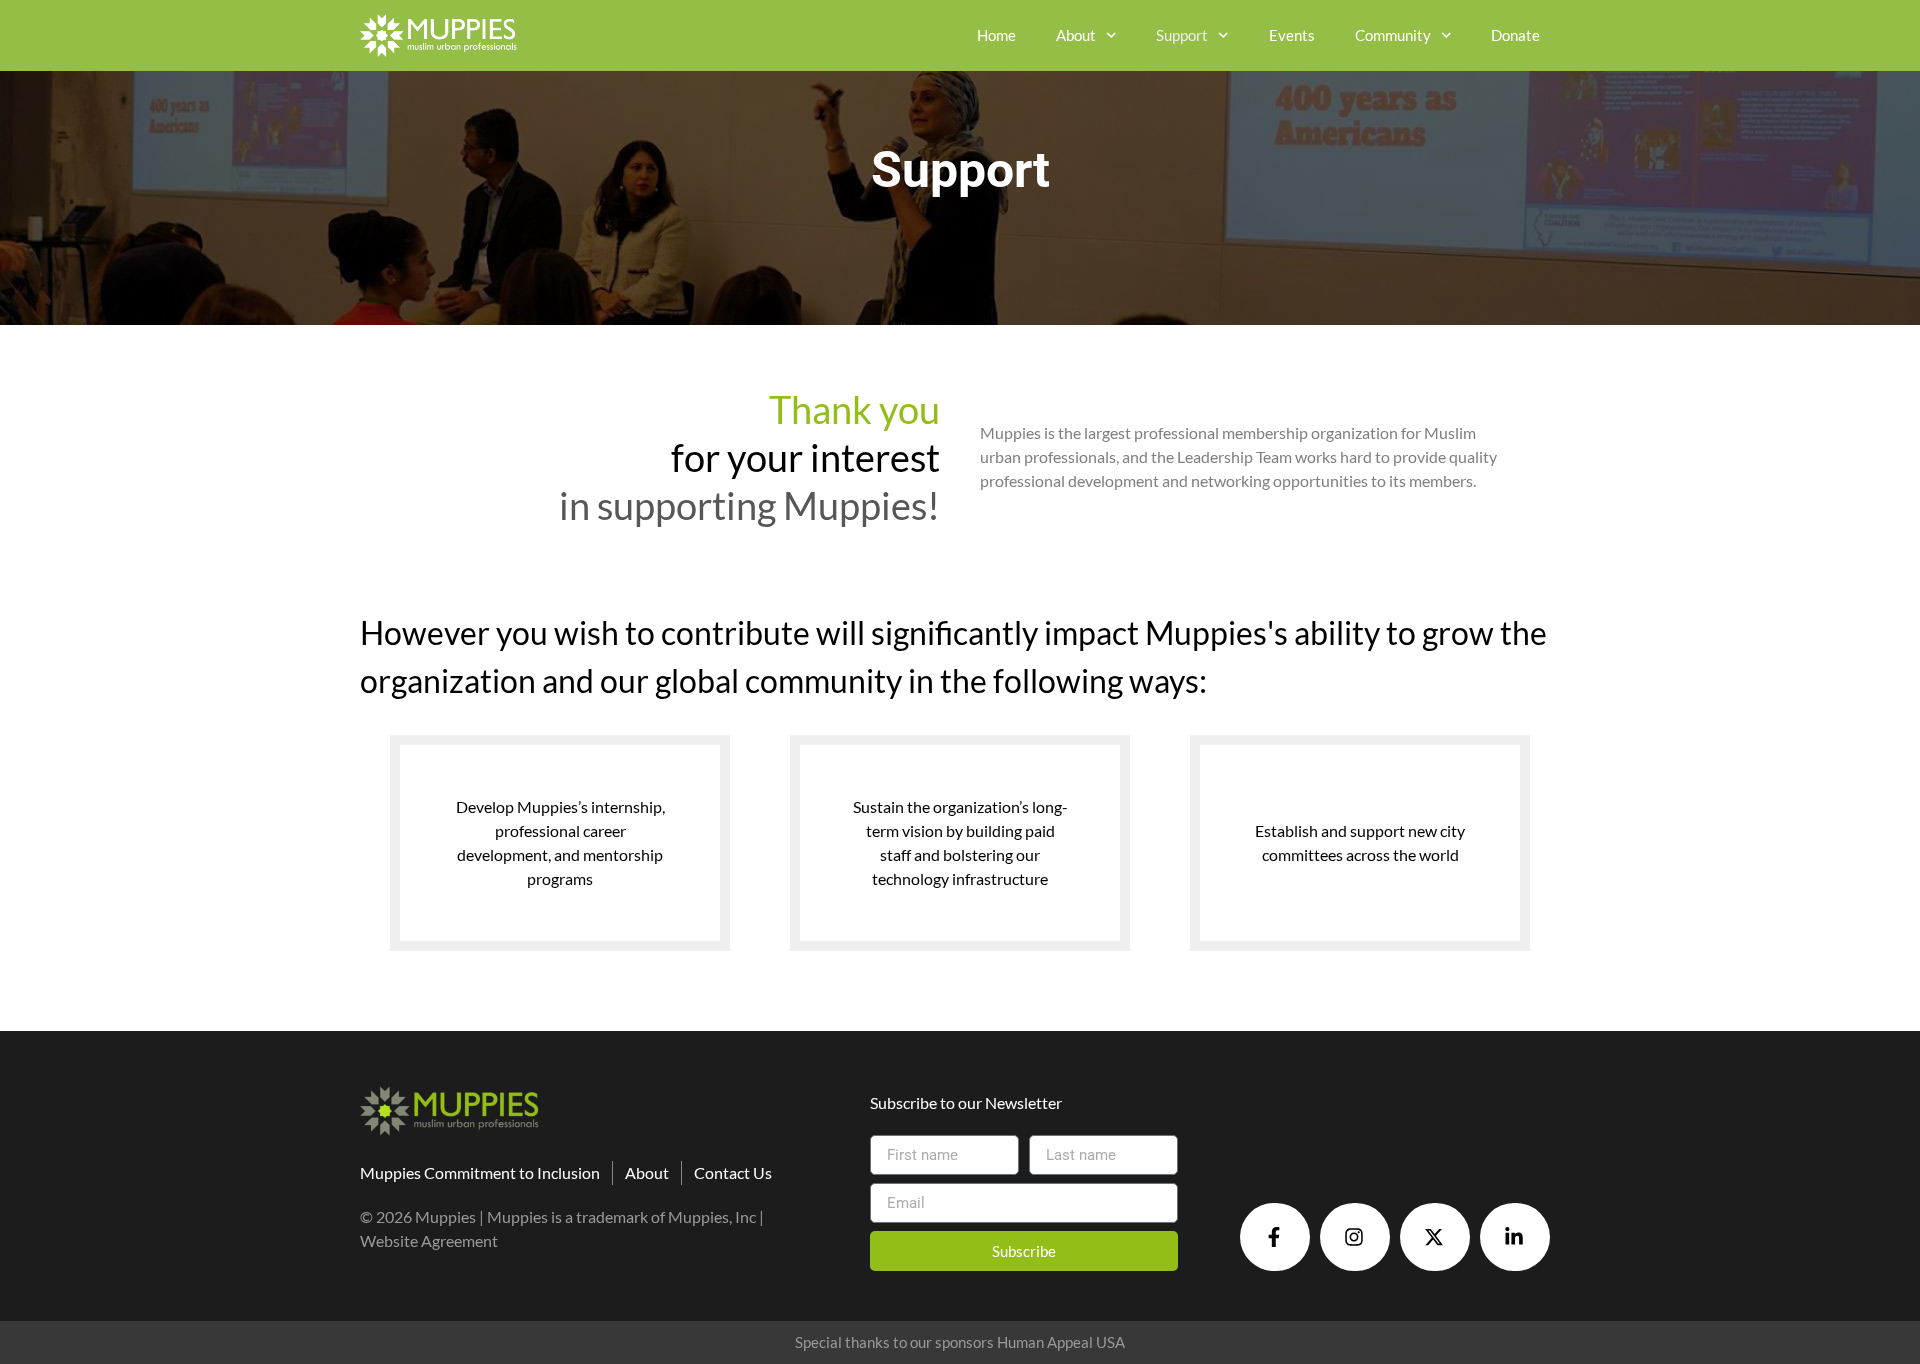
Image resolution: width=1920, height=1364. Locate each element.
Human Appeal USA (1061, 1342)
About (1076, 35)
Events (1292, 35)
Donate (1515, 35)
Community (1393, 35)
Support (1182, 35)
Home (996, 35)
